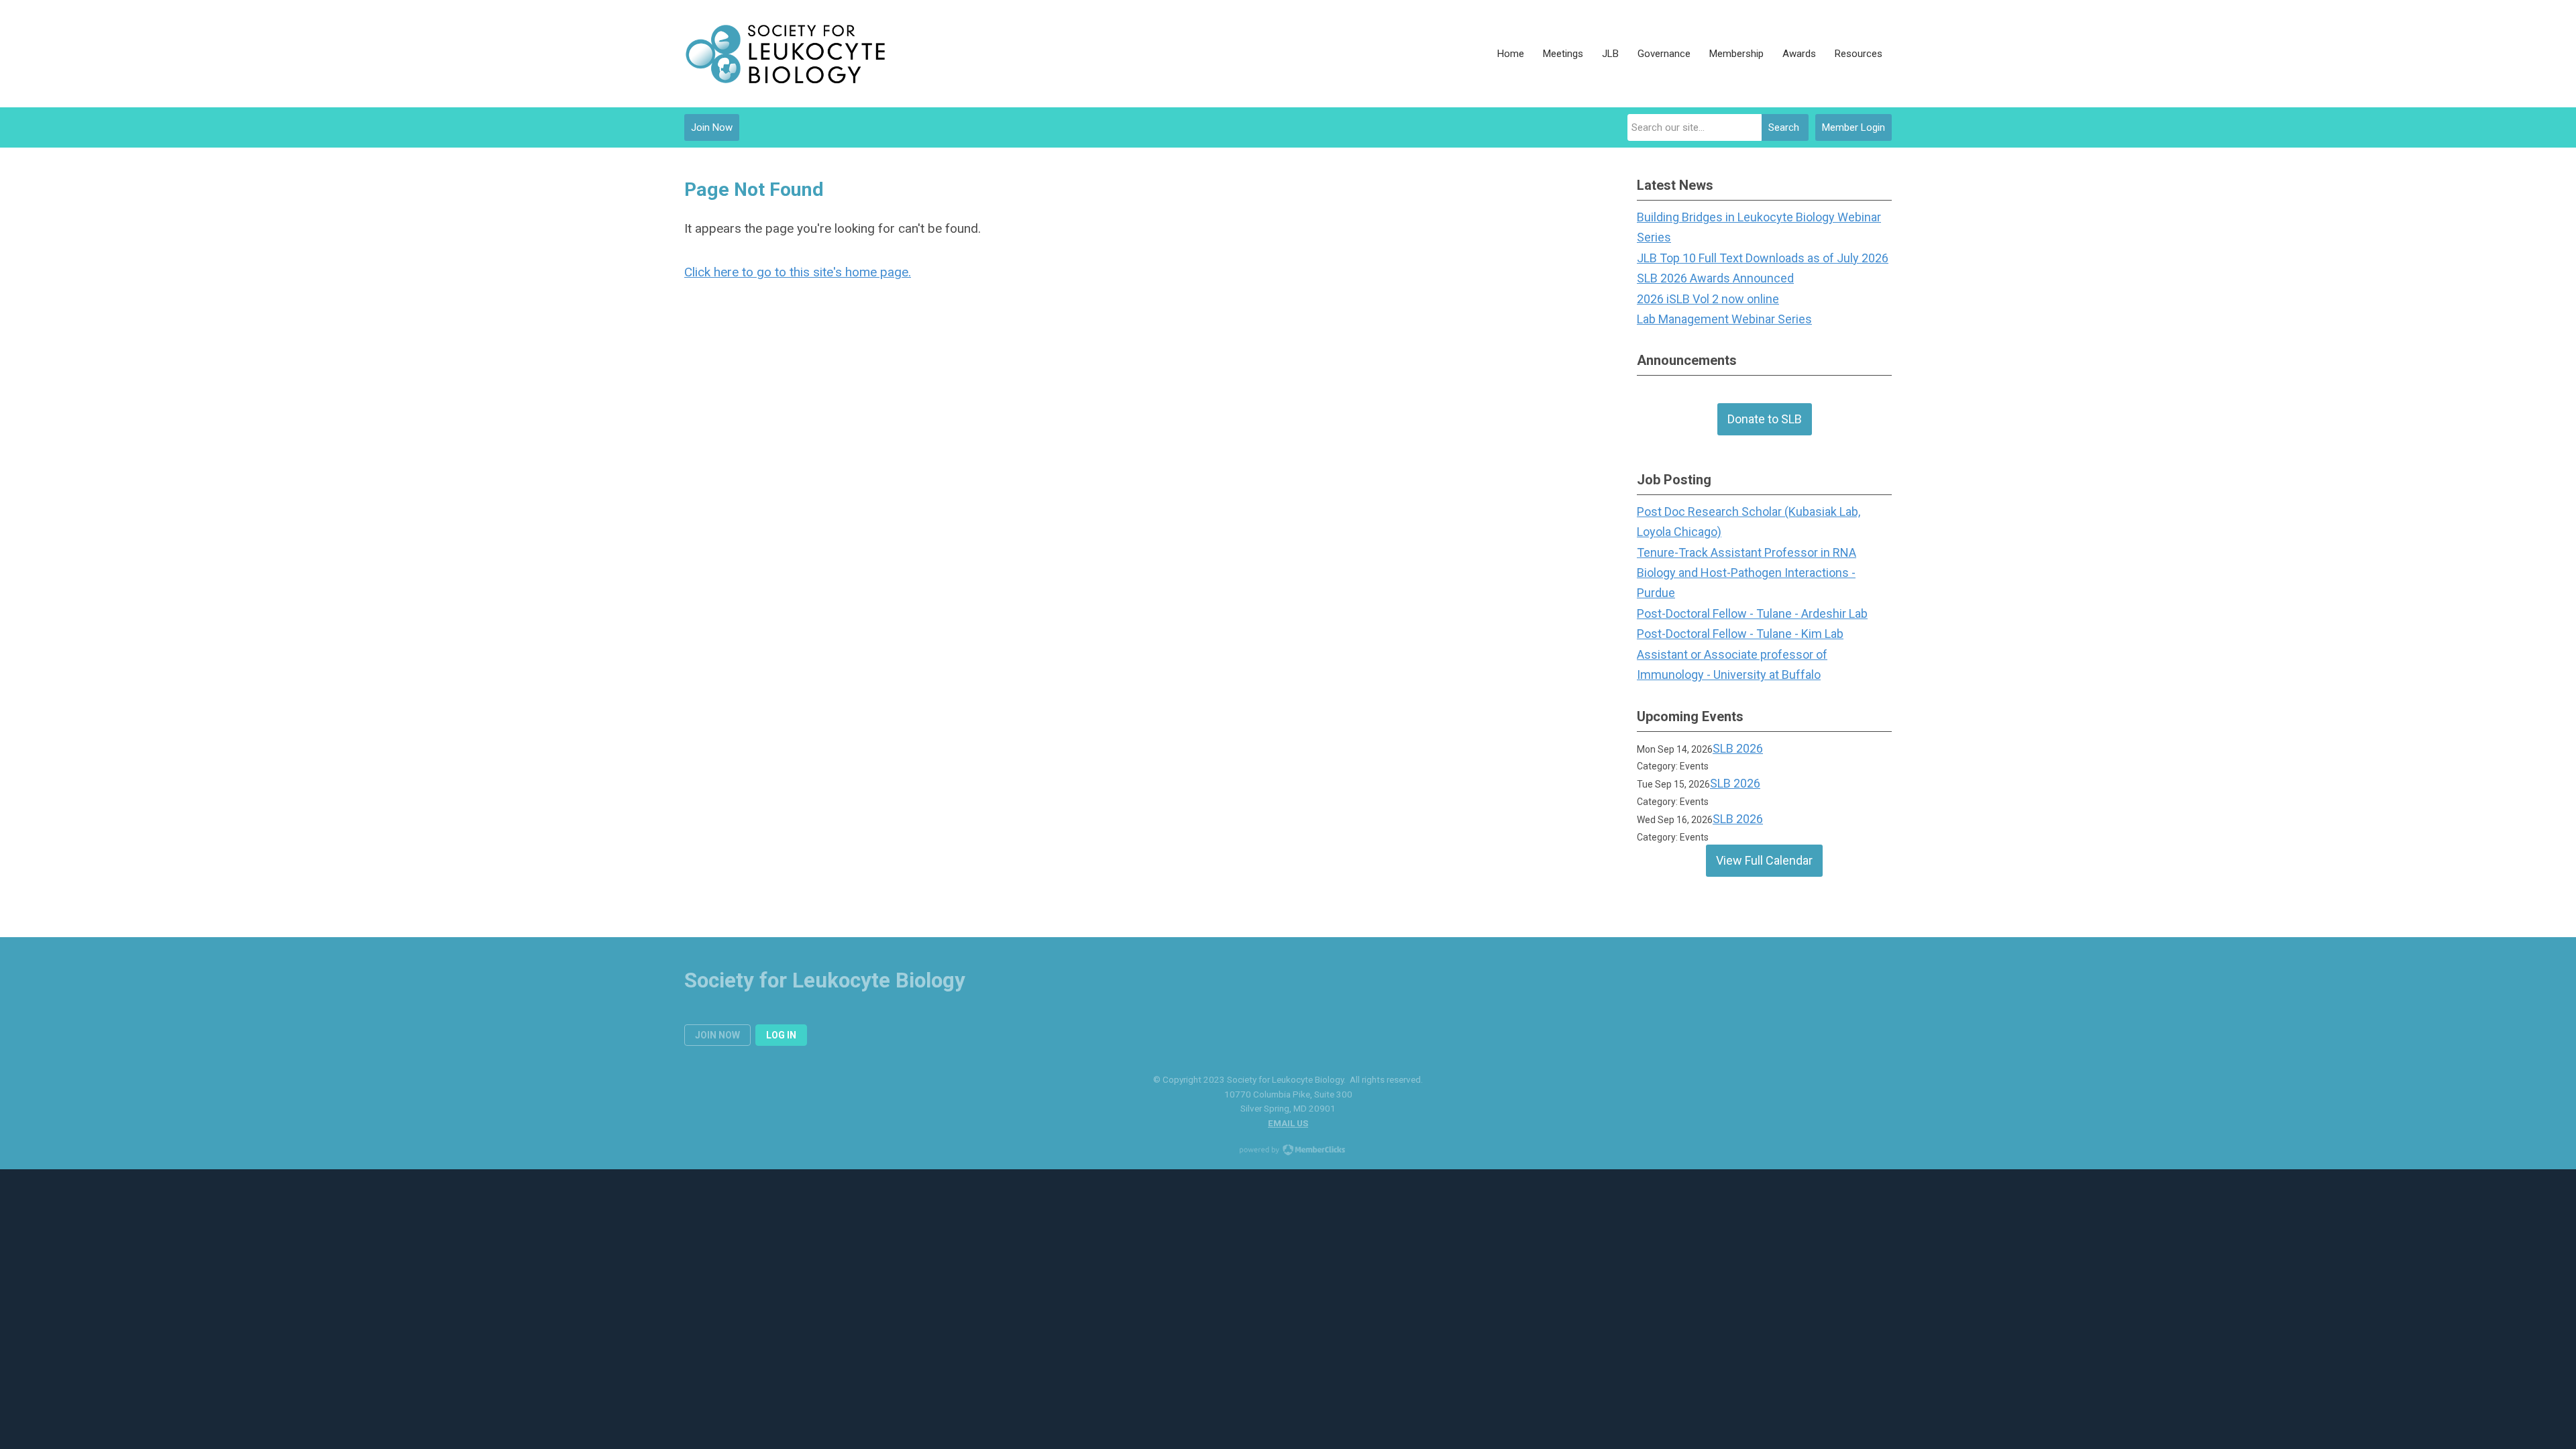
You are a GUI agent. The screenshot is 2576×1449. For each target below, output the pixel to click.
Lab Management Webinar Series (1724, 319)
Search (1784, 127)
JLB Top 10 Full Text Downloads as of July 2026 (1763, 258)
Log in (781, 1035)
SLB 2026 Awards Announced (1715, 278)
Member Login (1854, 127)
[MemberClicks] (785, 54)
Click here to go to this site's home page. (798, 272)
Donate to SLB (1765, 419)
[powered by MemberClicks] (1288, 1151)
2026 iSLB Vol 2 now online (1708, 299)
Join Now (712, 127)
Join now (717, 1035)
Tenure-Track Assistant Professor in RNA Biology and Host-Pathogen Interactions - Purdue (1747, 573)
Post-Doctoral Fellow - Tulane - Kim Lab (1740, 634)
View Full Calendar (1764, 860)
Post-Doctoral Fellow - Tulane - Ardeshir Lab (1752, 613)
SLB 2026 (1738, 748)
